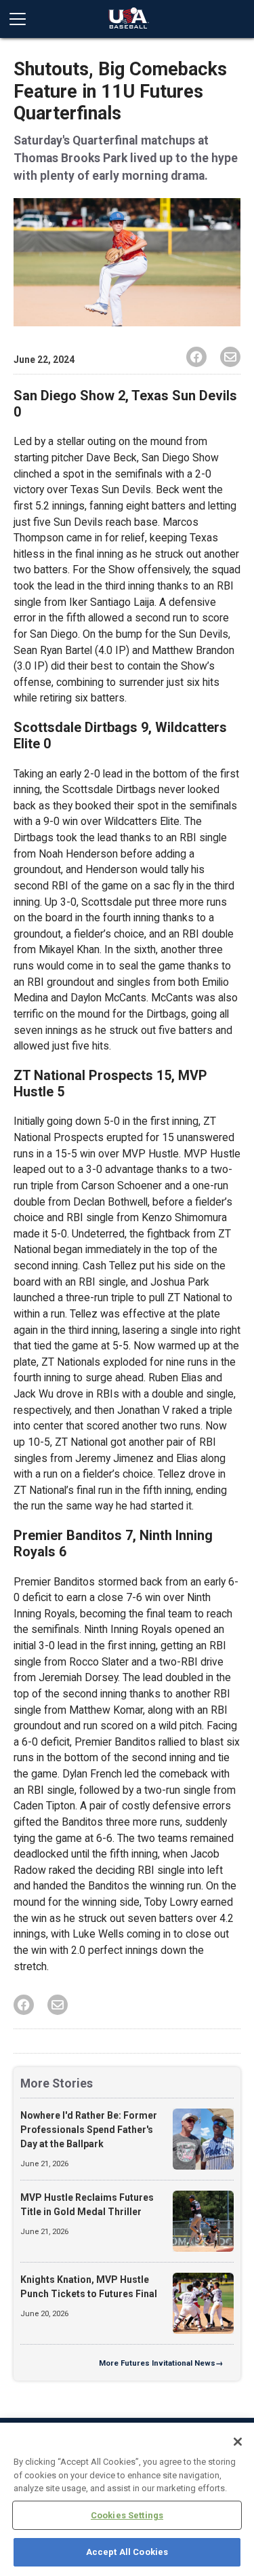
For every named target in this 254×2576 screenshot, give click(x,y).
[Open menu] (23, 19)
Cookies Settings (127, 2515)
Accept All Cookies (127, 2552)
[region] (127, 2499)
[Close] (238, 2442)
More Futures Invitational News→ (161, 2363)
